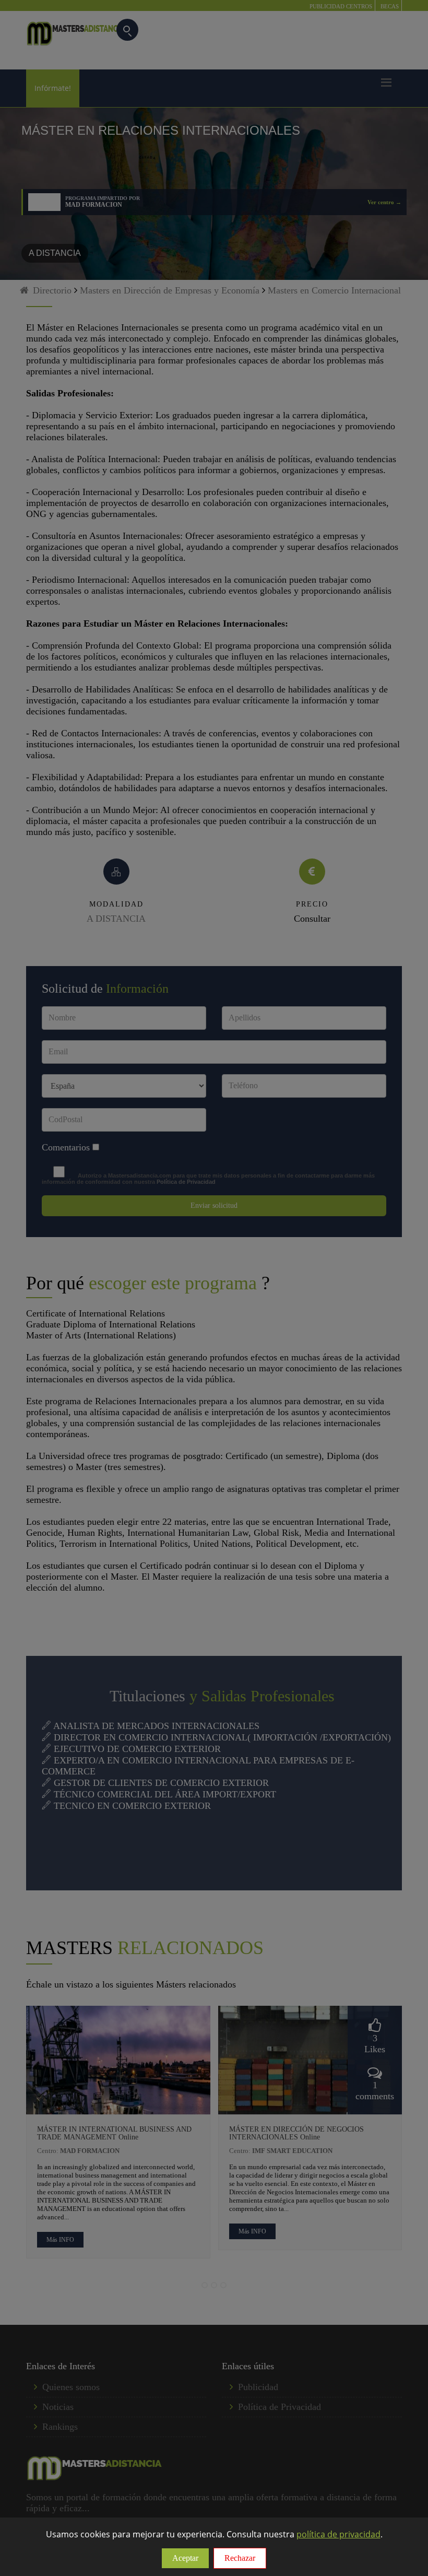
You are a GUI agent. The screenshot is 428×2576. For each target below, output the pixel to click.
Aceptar (185, 2558)
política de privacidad (338, 2534)
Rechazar (240, 2558)
